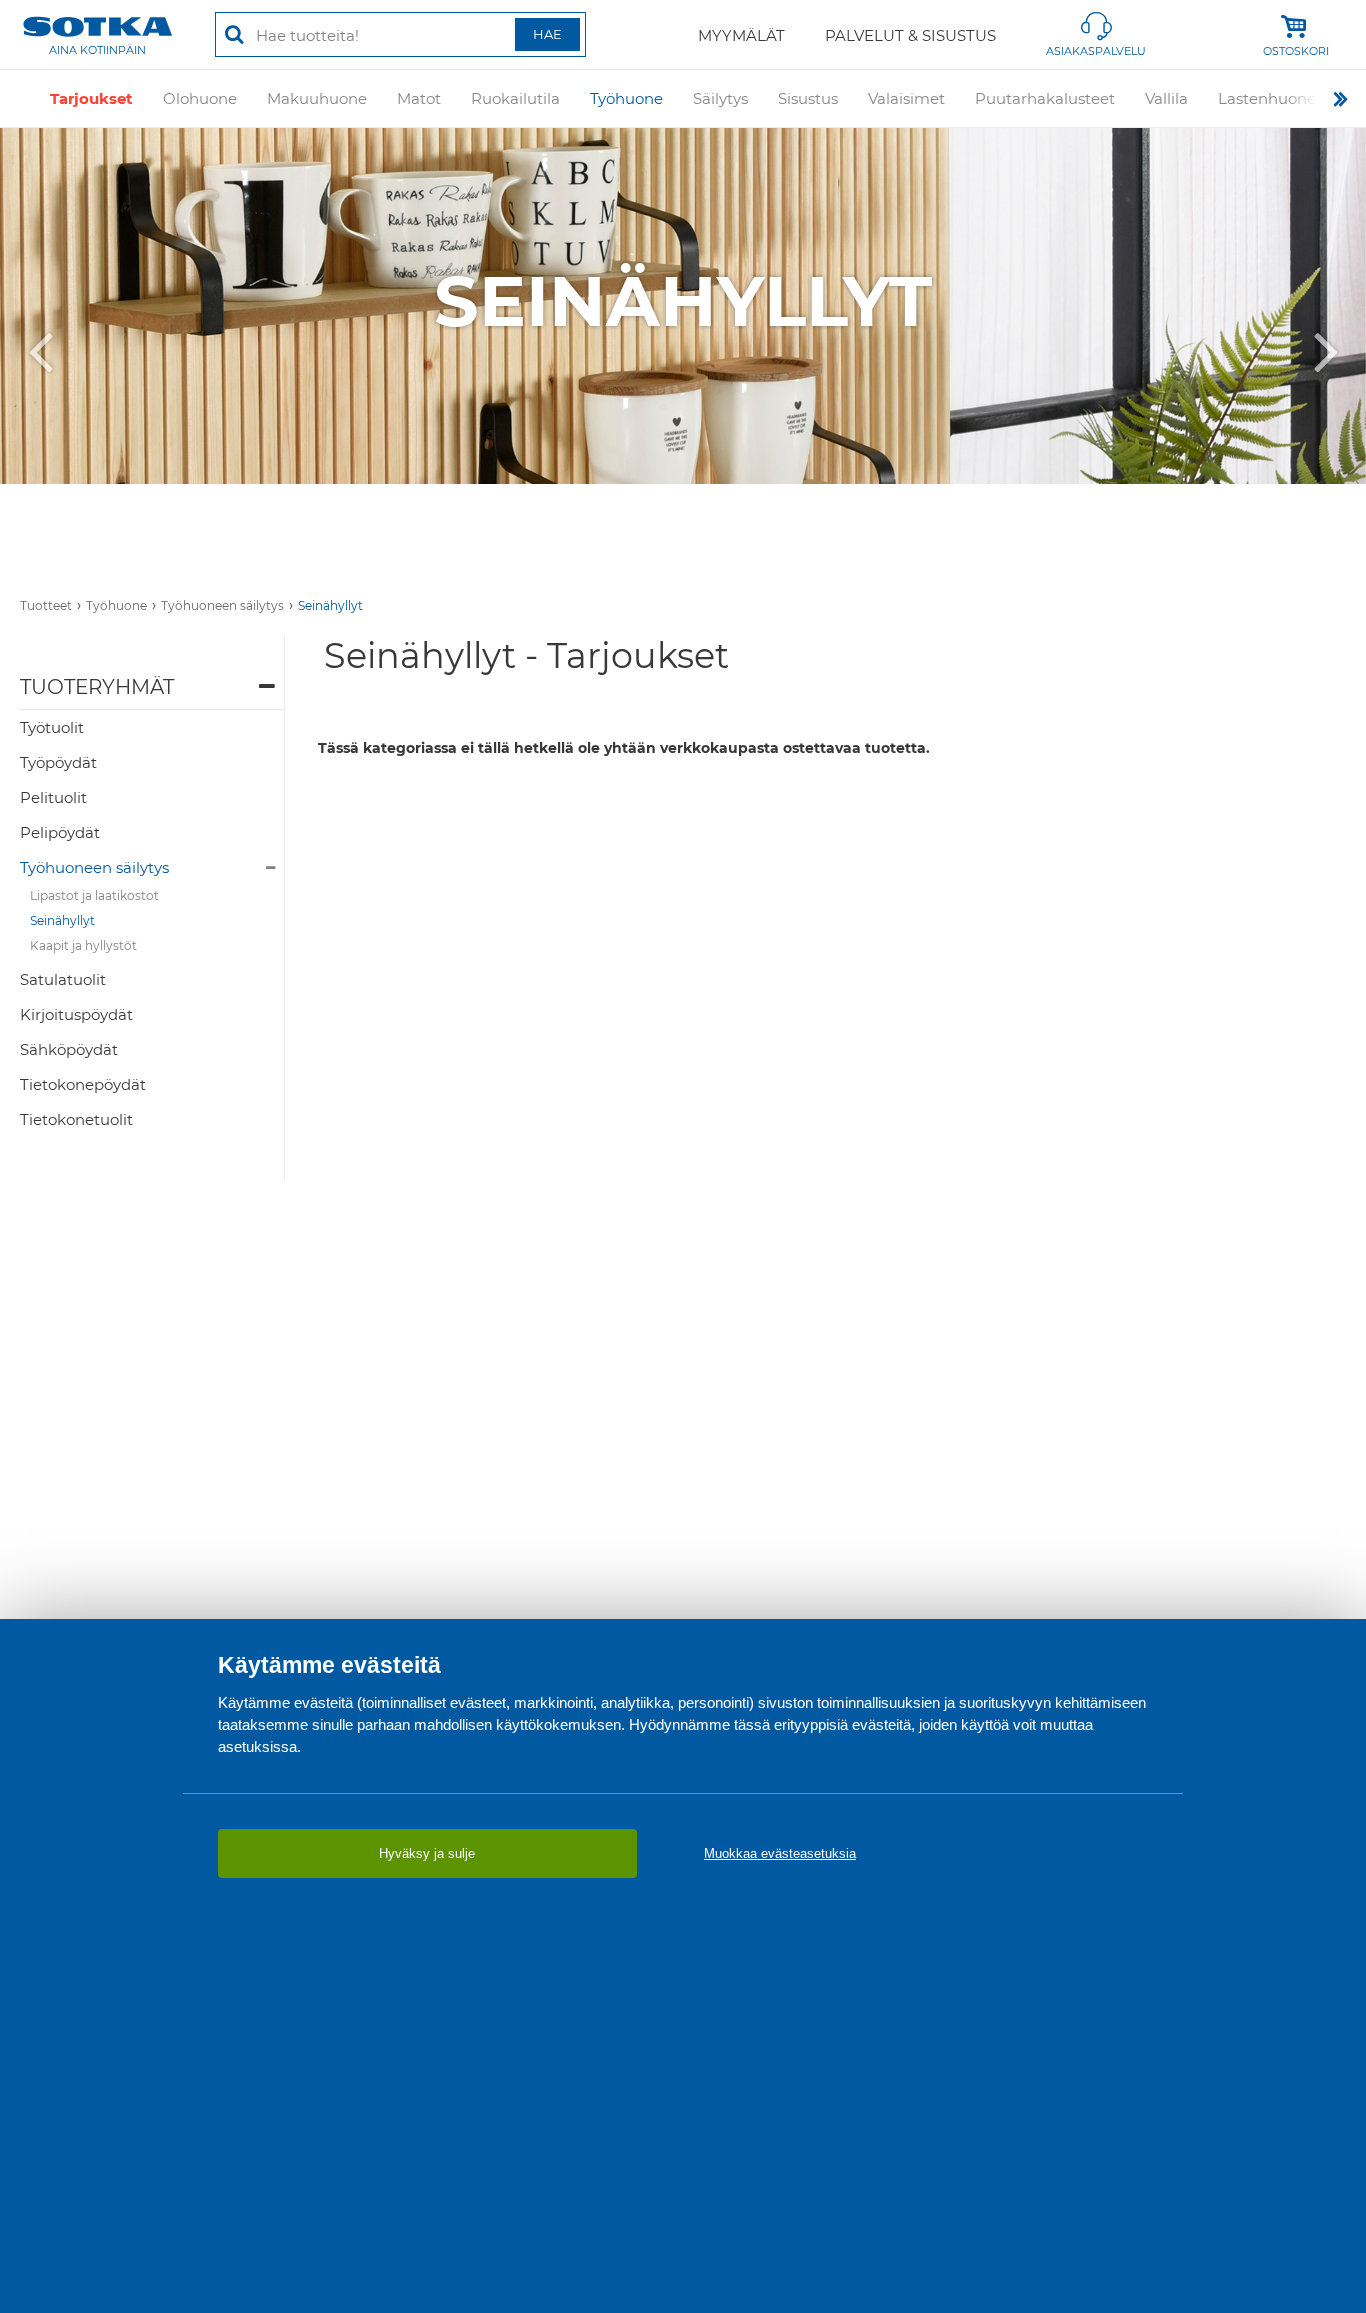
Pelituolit (53, 797)
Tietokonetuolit (76, 1119)
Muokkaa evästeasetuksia (780, 1853)
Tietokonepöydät (83, 1084)
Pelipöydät (60, 832)
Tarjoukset (91, 98)
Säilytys (720, 98)
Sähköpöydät (69, 1049)
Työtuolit (52, 727)
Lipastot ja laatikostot (94, 895)
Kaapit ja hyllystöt (83, 945)
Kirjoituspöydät (76, 1014)
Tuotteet (46, 605)
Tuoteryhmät (97, 687)
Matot (419, 98)
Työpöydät (58, 762)
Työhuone (626, 98)
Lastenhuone (1267, 98)
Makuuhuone (317, 98)
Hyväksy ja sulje (427, 1853)
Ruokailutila (515, 98)
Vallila (1166, 98)
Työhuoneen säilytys (222, 605)
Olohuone (200, 98)
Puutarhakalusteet (1045, 98)
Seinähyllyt (330, 605)
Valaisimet (906, 98)
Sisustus (808, 98)
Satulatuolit (63, 979)
